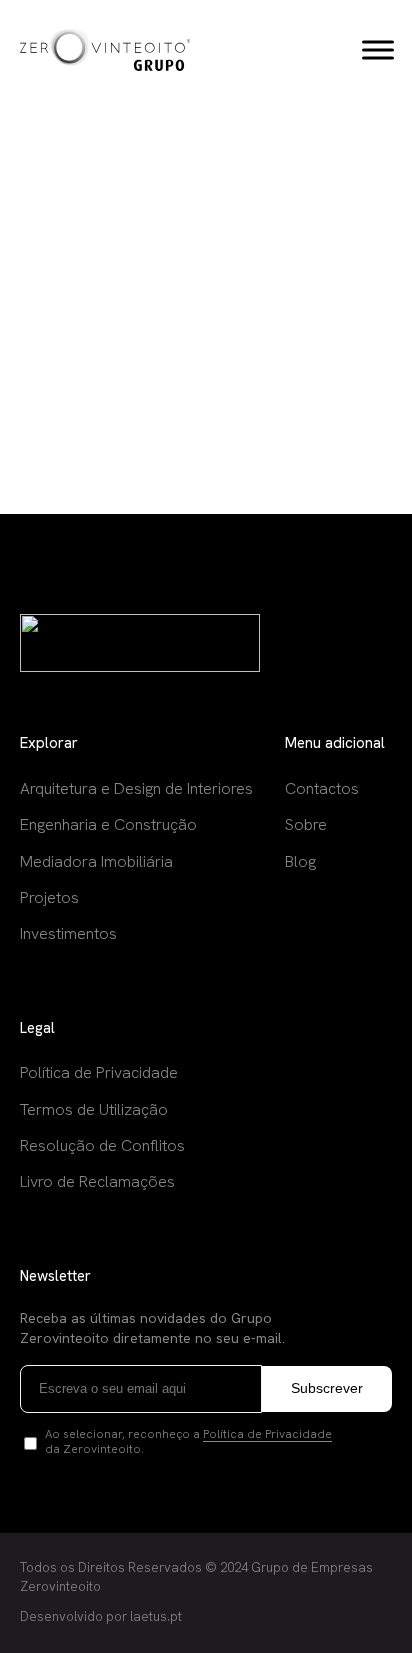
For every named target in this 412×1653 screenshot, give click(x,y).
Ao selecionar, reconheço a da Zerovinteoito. (188, 1442)
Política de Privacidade (267, 1434)
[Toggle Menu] (378, 49)
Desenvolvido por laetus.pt (101, 1616)
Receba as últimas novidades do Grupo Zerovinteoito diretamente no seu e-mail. (152, 1328)
